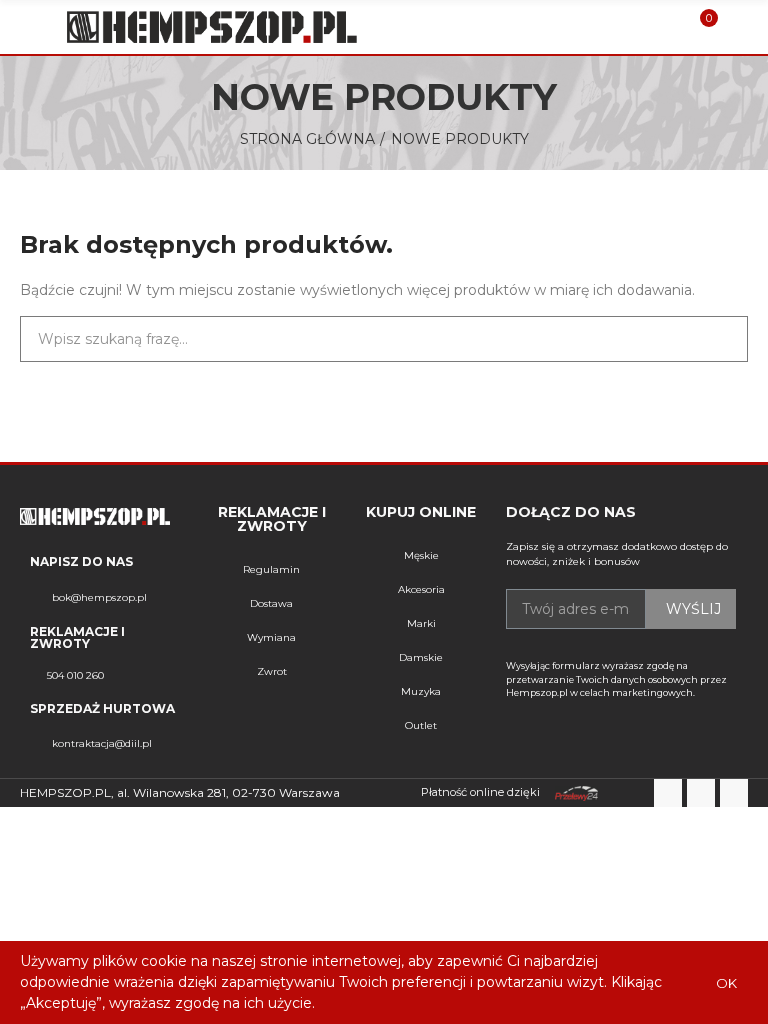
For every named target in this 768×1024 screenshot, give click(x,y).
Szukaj (716, 339)
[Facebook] (668, 793)
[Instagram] (734, 793)
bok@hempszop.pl (99, 597)
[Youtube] (701, 793)
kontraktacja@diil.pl (102, 743)
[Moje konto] (738, 27)
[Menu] (29, 27)
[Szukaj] (666, 27)
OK (726, 983)
